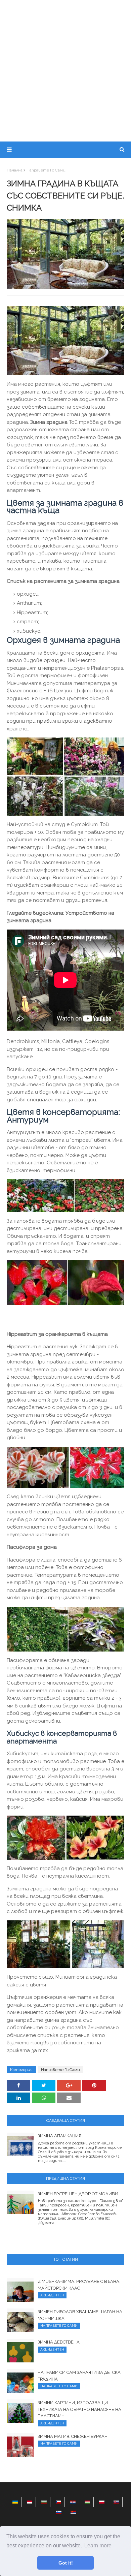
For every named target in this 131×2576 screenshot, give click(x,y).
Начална (15, 170)
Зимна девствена (59, 2342)
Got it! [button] (66, 2563)
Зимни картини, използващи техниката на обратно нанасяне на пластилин (79, 2409)
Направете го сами (46, 170)
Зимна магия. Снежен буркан (73, 2436)
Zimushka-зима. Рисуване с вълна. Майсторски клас (79, 2285)
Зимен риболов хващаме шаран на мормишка (80, 2315)
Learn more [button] (98, 2546)
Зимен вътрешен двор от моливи (78, 2194)
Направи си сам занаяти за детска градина (79, 2376)
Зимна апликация (59, 2136)
